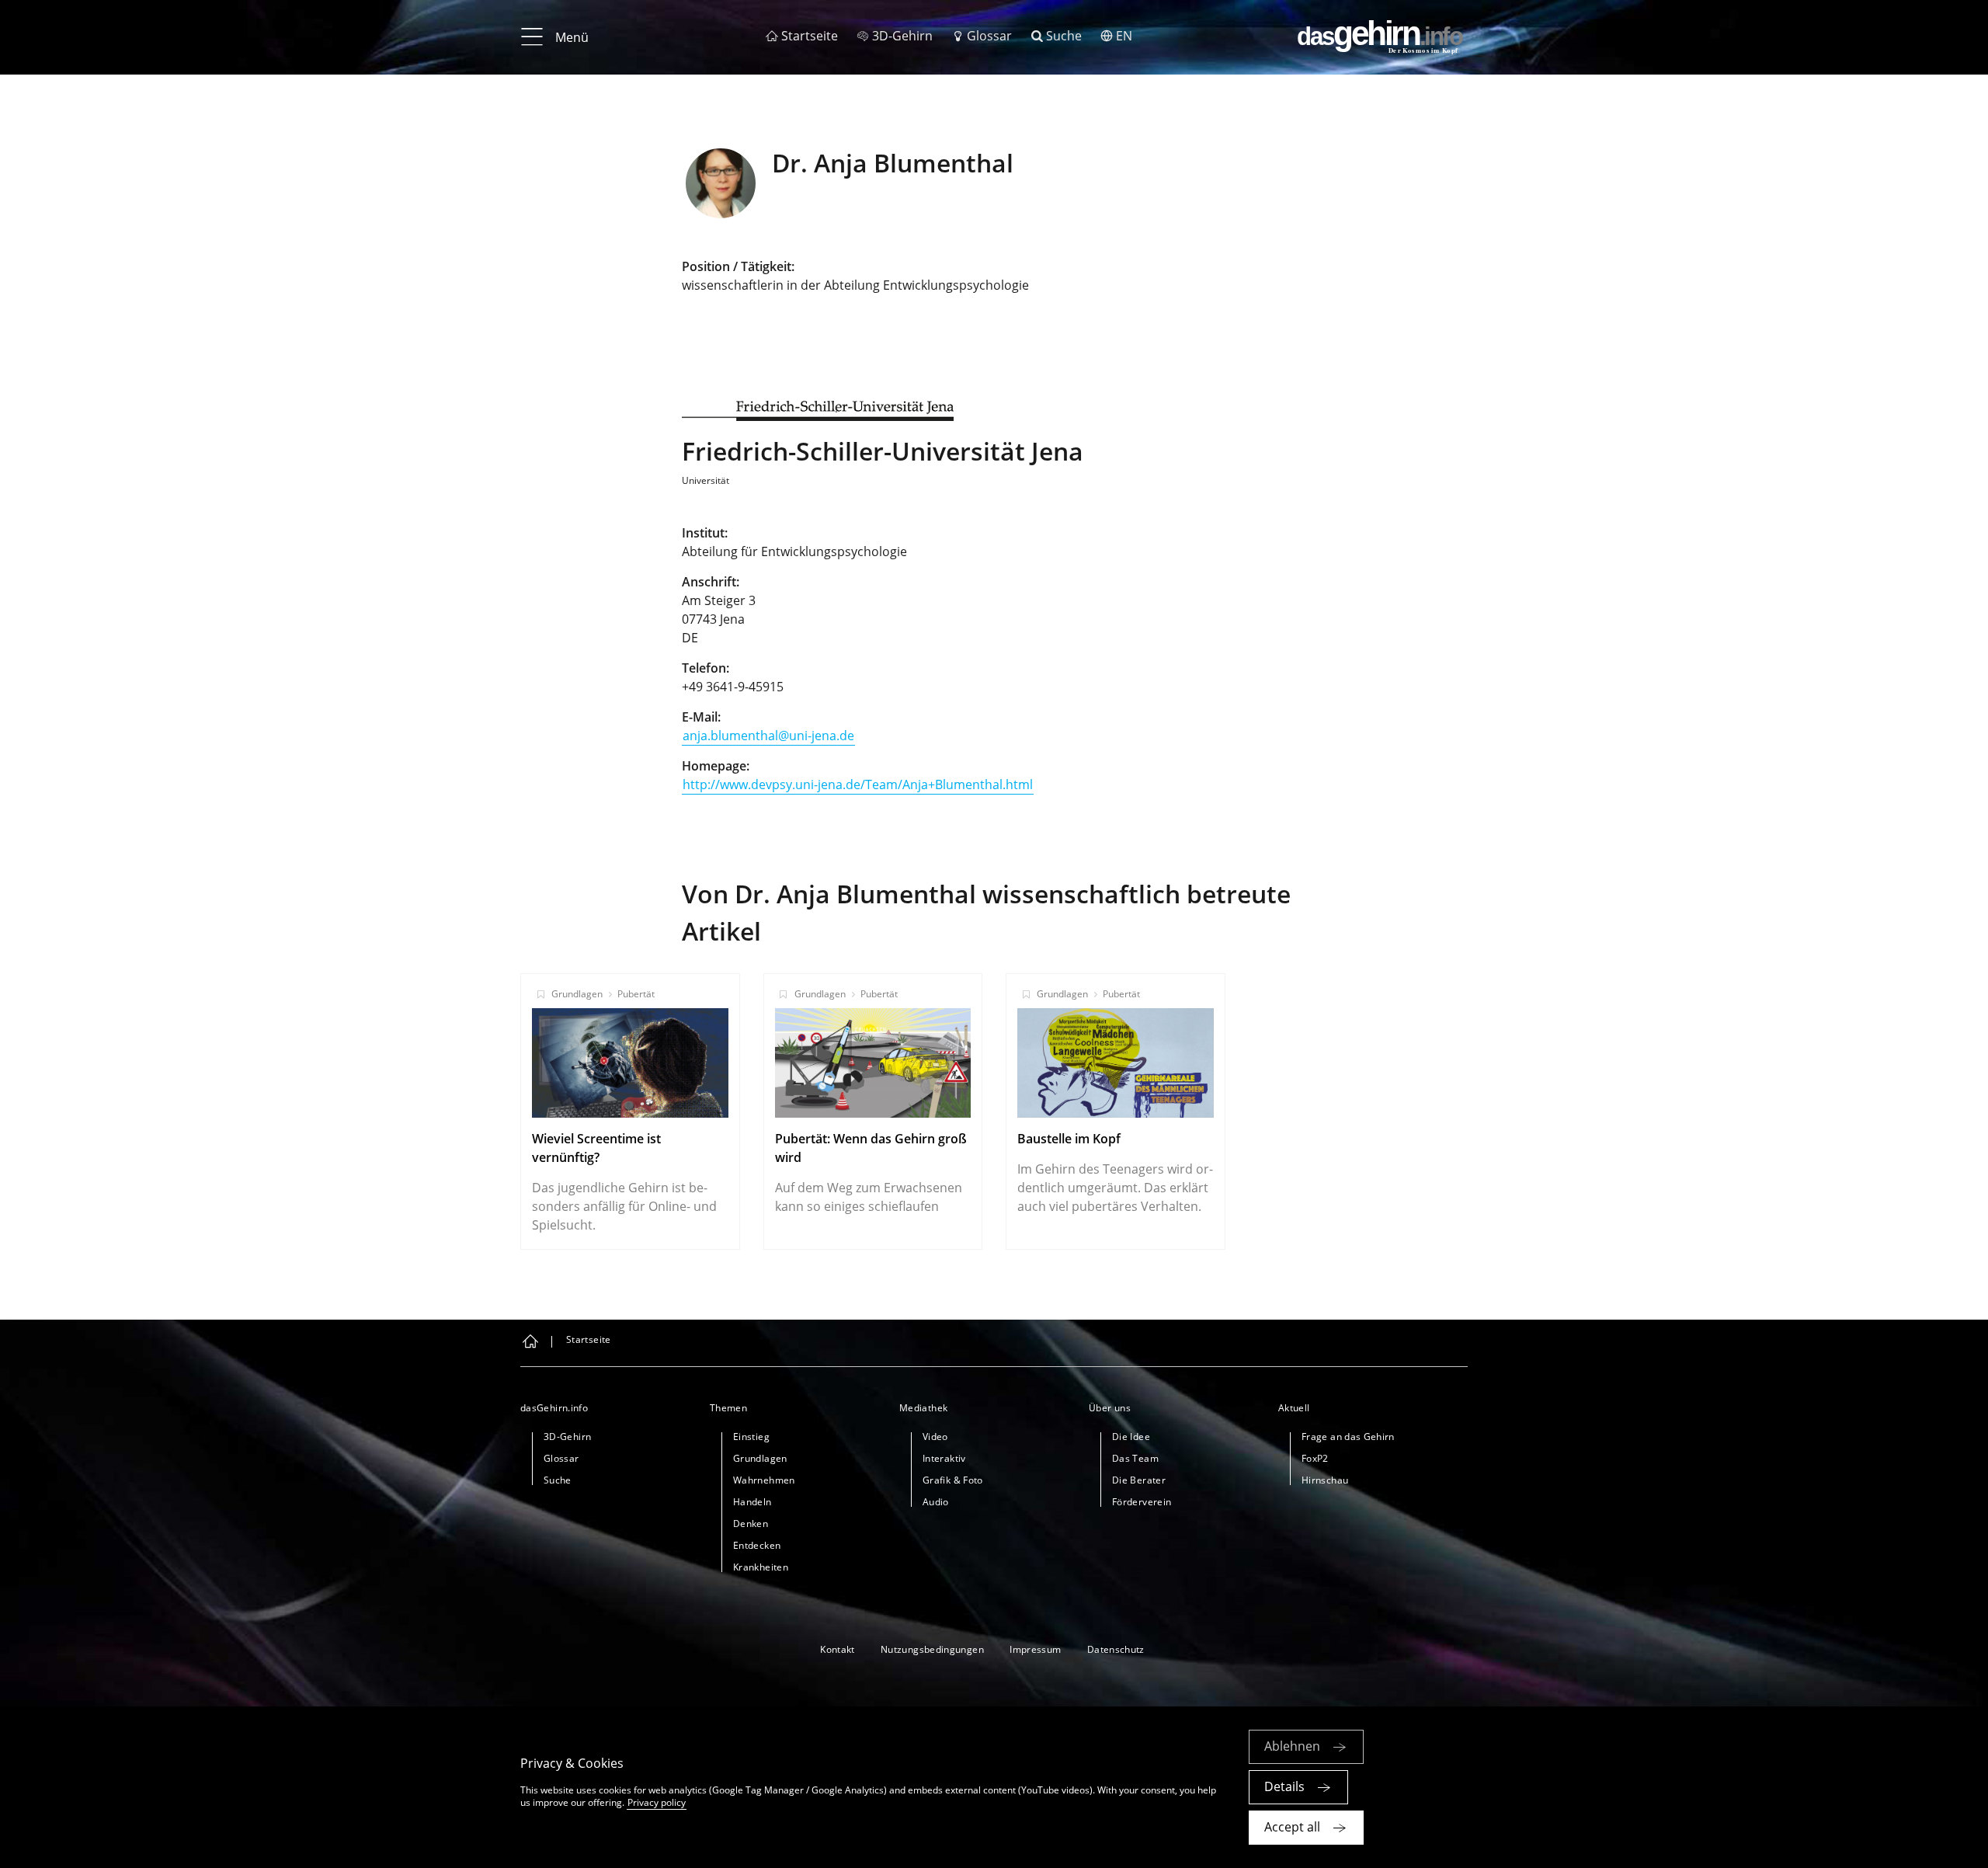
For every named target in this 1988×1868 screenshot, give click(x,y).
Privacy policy (657, 1802)
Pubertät (636, 994)
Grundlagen (577, 994)
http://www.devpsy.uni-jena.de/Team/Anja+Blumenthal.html (858, 784)
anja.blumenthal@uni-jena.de (768, 736)
